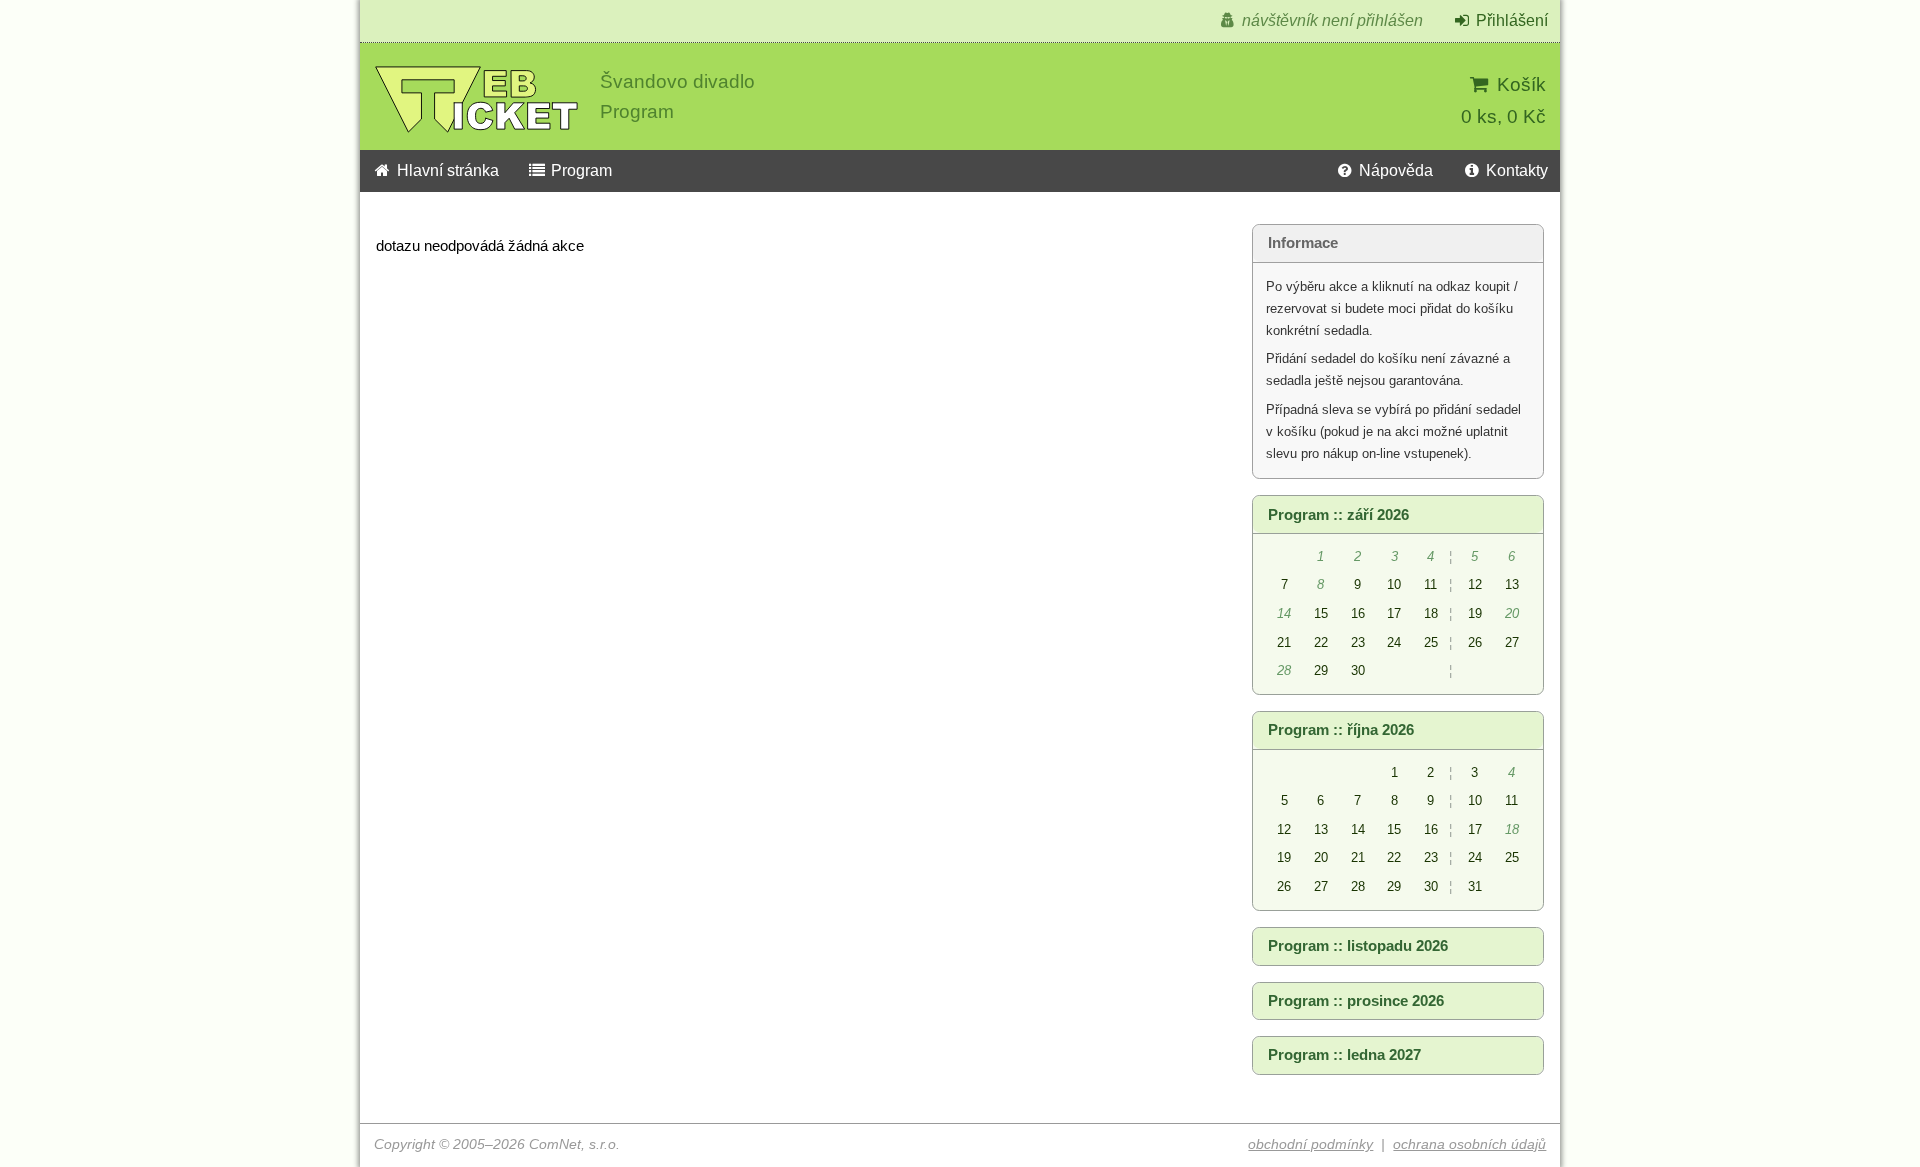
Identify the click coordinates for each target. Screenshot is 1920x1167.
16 (1358, 613)
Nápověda (1394, 170)
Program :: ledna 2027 (1344, 1055)
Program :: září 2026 (1338, 515)
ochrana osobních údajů (1469, 1144)
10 (1394, 584)
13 (1512, 584)
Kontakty (1515, 170)
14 (1358, 829)
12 (1475, 584)
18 (1431, 613)
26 (1475, 642)
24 (1394, 642)
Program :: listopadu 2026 (1358, 946)
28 (1358, 886)
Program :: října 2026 (1341, 730)
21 (1284, 642)
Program (579, 170)
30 (1358, 670)
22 (1321, 642)
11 (1430, 584)
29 (1321, 670)
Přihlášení (1510, 20)
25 (1431, 642)
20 (1321, 857)
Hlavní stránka (446, 170)
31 (1475, 886)
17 (1394, 613)
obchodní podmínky (1310, 1144)
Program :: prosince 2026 (1356, 1001)
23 (1358, 642)
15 (1321, 613)
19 (1475, 613)
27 (1512, 642)
